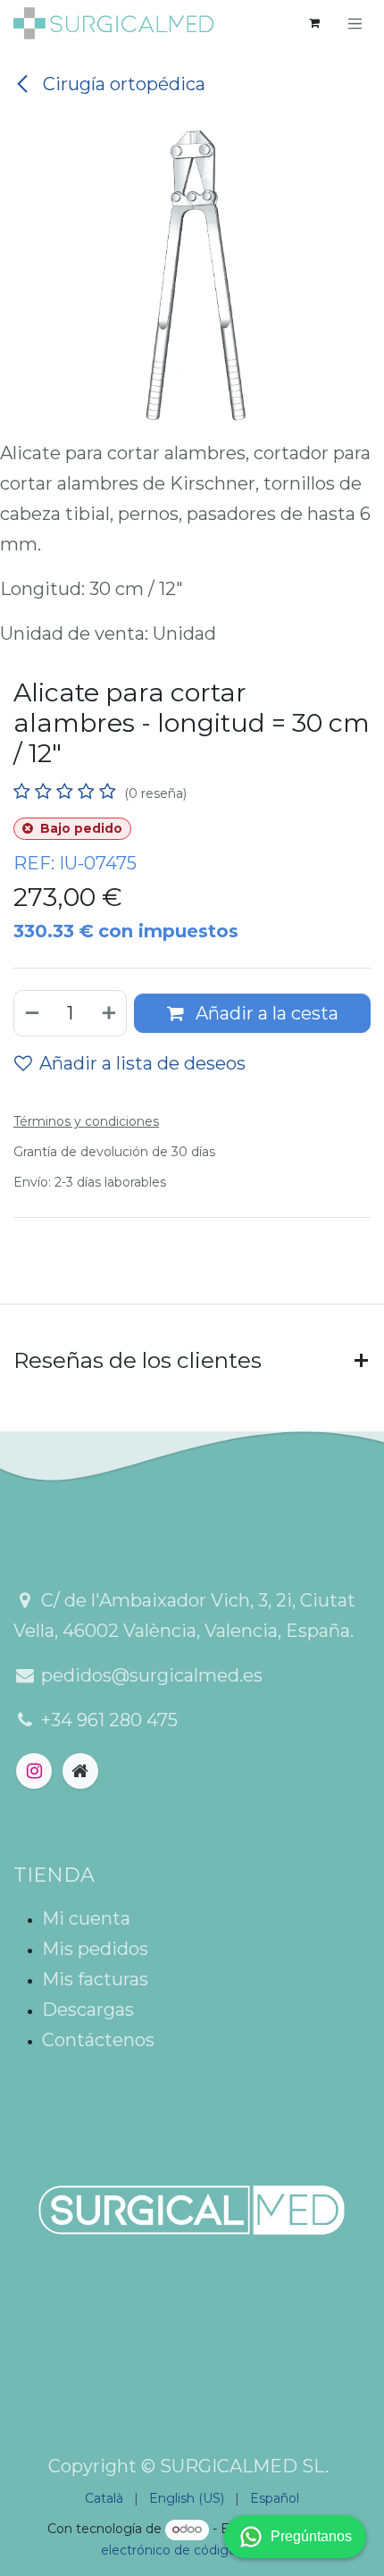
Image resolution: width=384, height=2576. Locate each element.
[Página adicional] (80, 1771)
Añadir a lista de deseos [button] (142, 1063)
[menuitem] (104, 2499)
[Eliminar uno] (31, 1013)
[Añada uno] (110, 1013)
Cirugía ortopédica (122, 84)
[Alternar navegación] (355, 23)
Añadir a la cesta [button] (265, 1013)
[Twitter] (34, 1771)
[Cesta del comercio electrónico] (314, 23)
